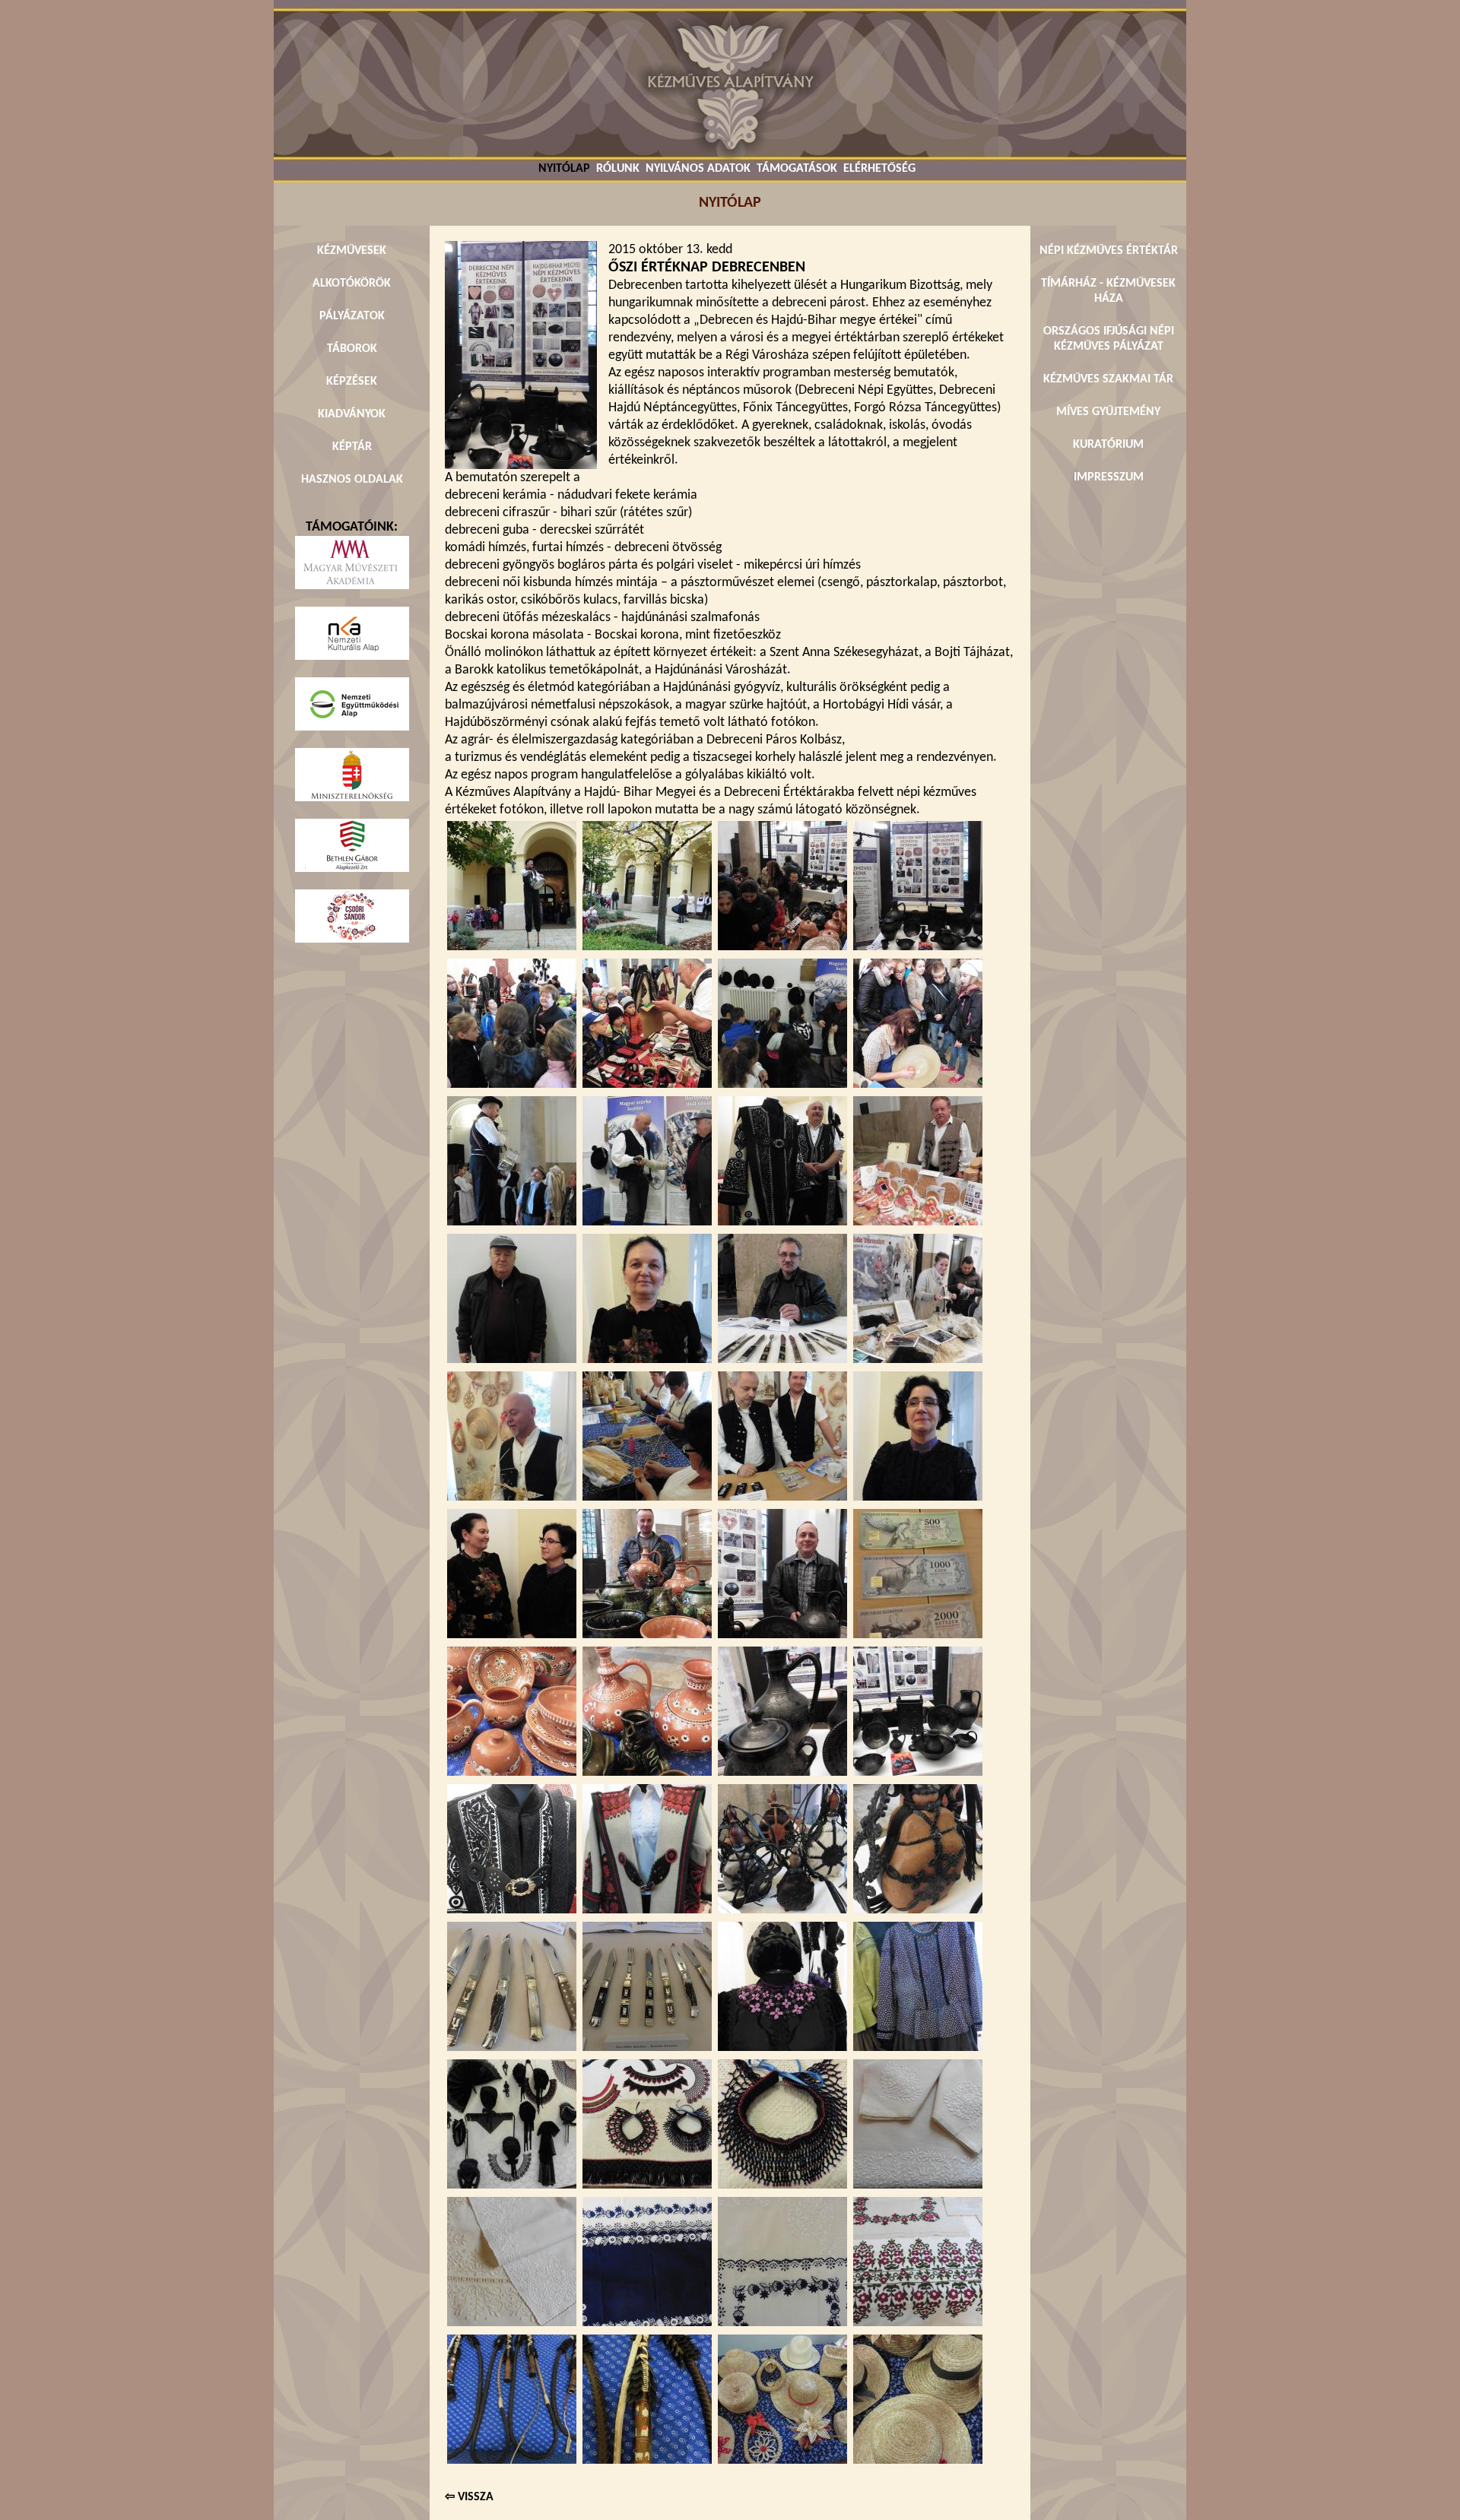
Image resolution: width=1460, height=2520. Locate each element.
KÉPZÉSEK (352, 382)
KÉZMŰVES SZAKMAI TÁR (1108, 379)
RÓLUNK (618, 169)
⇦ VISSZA (469, 2497)
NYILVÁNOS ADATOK (698, 169)
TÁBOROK (352, 349)
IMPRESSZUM (1109, 477)
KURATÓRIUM (1108, 445)
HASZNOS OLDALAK (352, 480)
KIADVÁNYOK (352, 414)
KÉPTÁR (352, 447)
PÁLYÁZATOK (352, 316)
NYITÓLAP (564, 169)
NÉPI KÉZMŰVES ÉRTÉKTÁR (1109, 251)
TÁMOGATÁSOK (797, 169)
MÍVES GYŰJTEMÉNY (1108, 412)
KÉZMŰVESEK (352, 251)
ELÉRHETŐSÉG (879, 169)
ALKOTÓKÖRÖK (352, 284)
